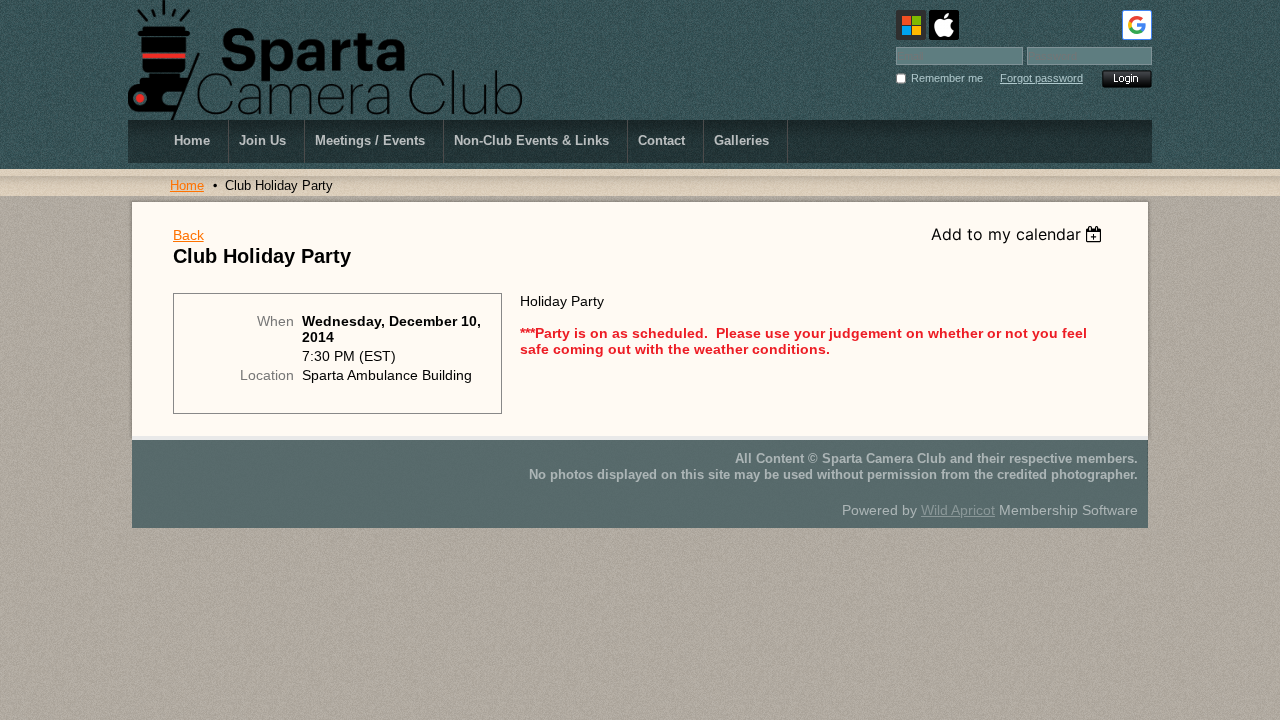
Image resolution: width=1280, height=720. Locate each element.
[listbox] (1019, 234)
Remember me (947, 78)
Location (267, 375)
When (275, 321)
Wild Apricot (958, 510)
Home (187, 185)
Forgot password (1041, 78)
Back (188, 235)
